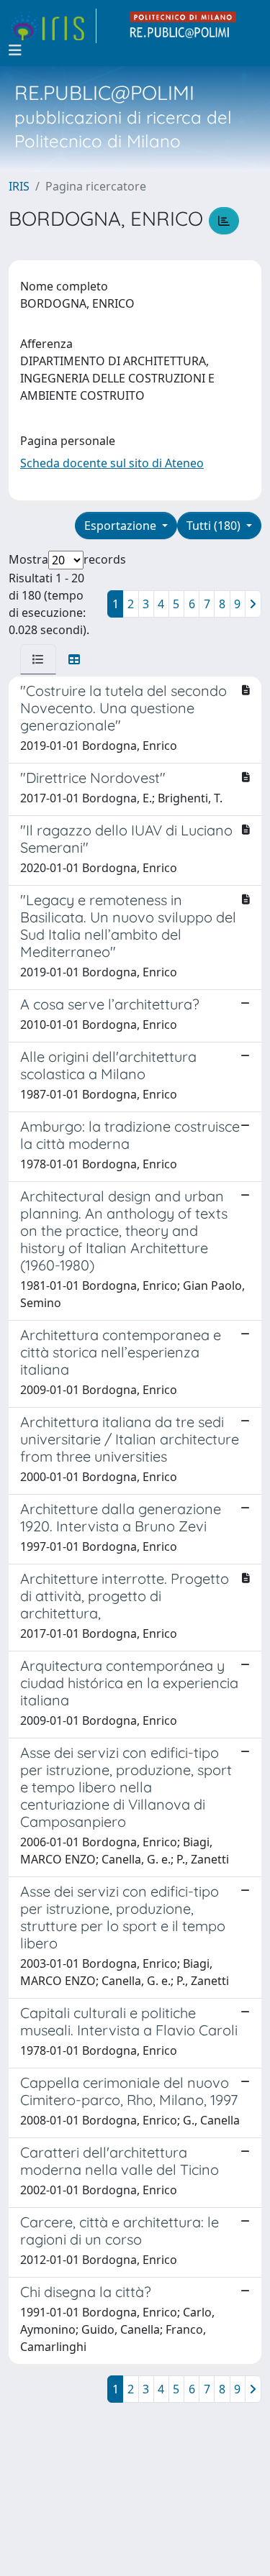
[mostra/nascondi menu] (15, 50)
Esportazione (122, 526)
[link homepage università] (184, 26)
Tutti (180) (215, 526)
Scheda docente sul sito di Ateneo (112, 463)
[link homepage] (53, 26)
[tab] (38, 659)
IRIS (19, 186)
